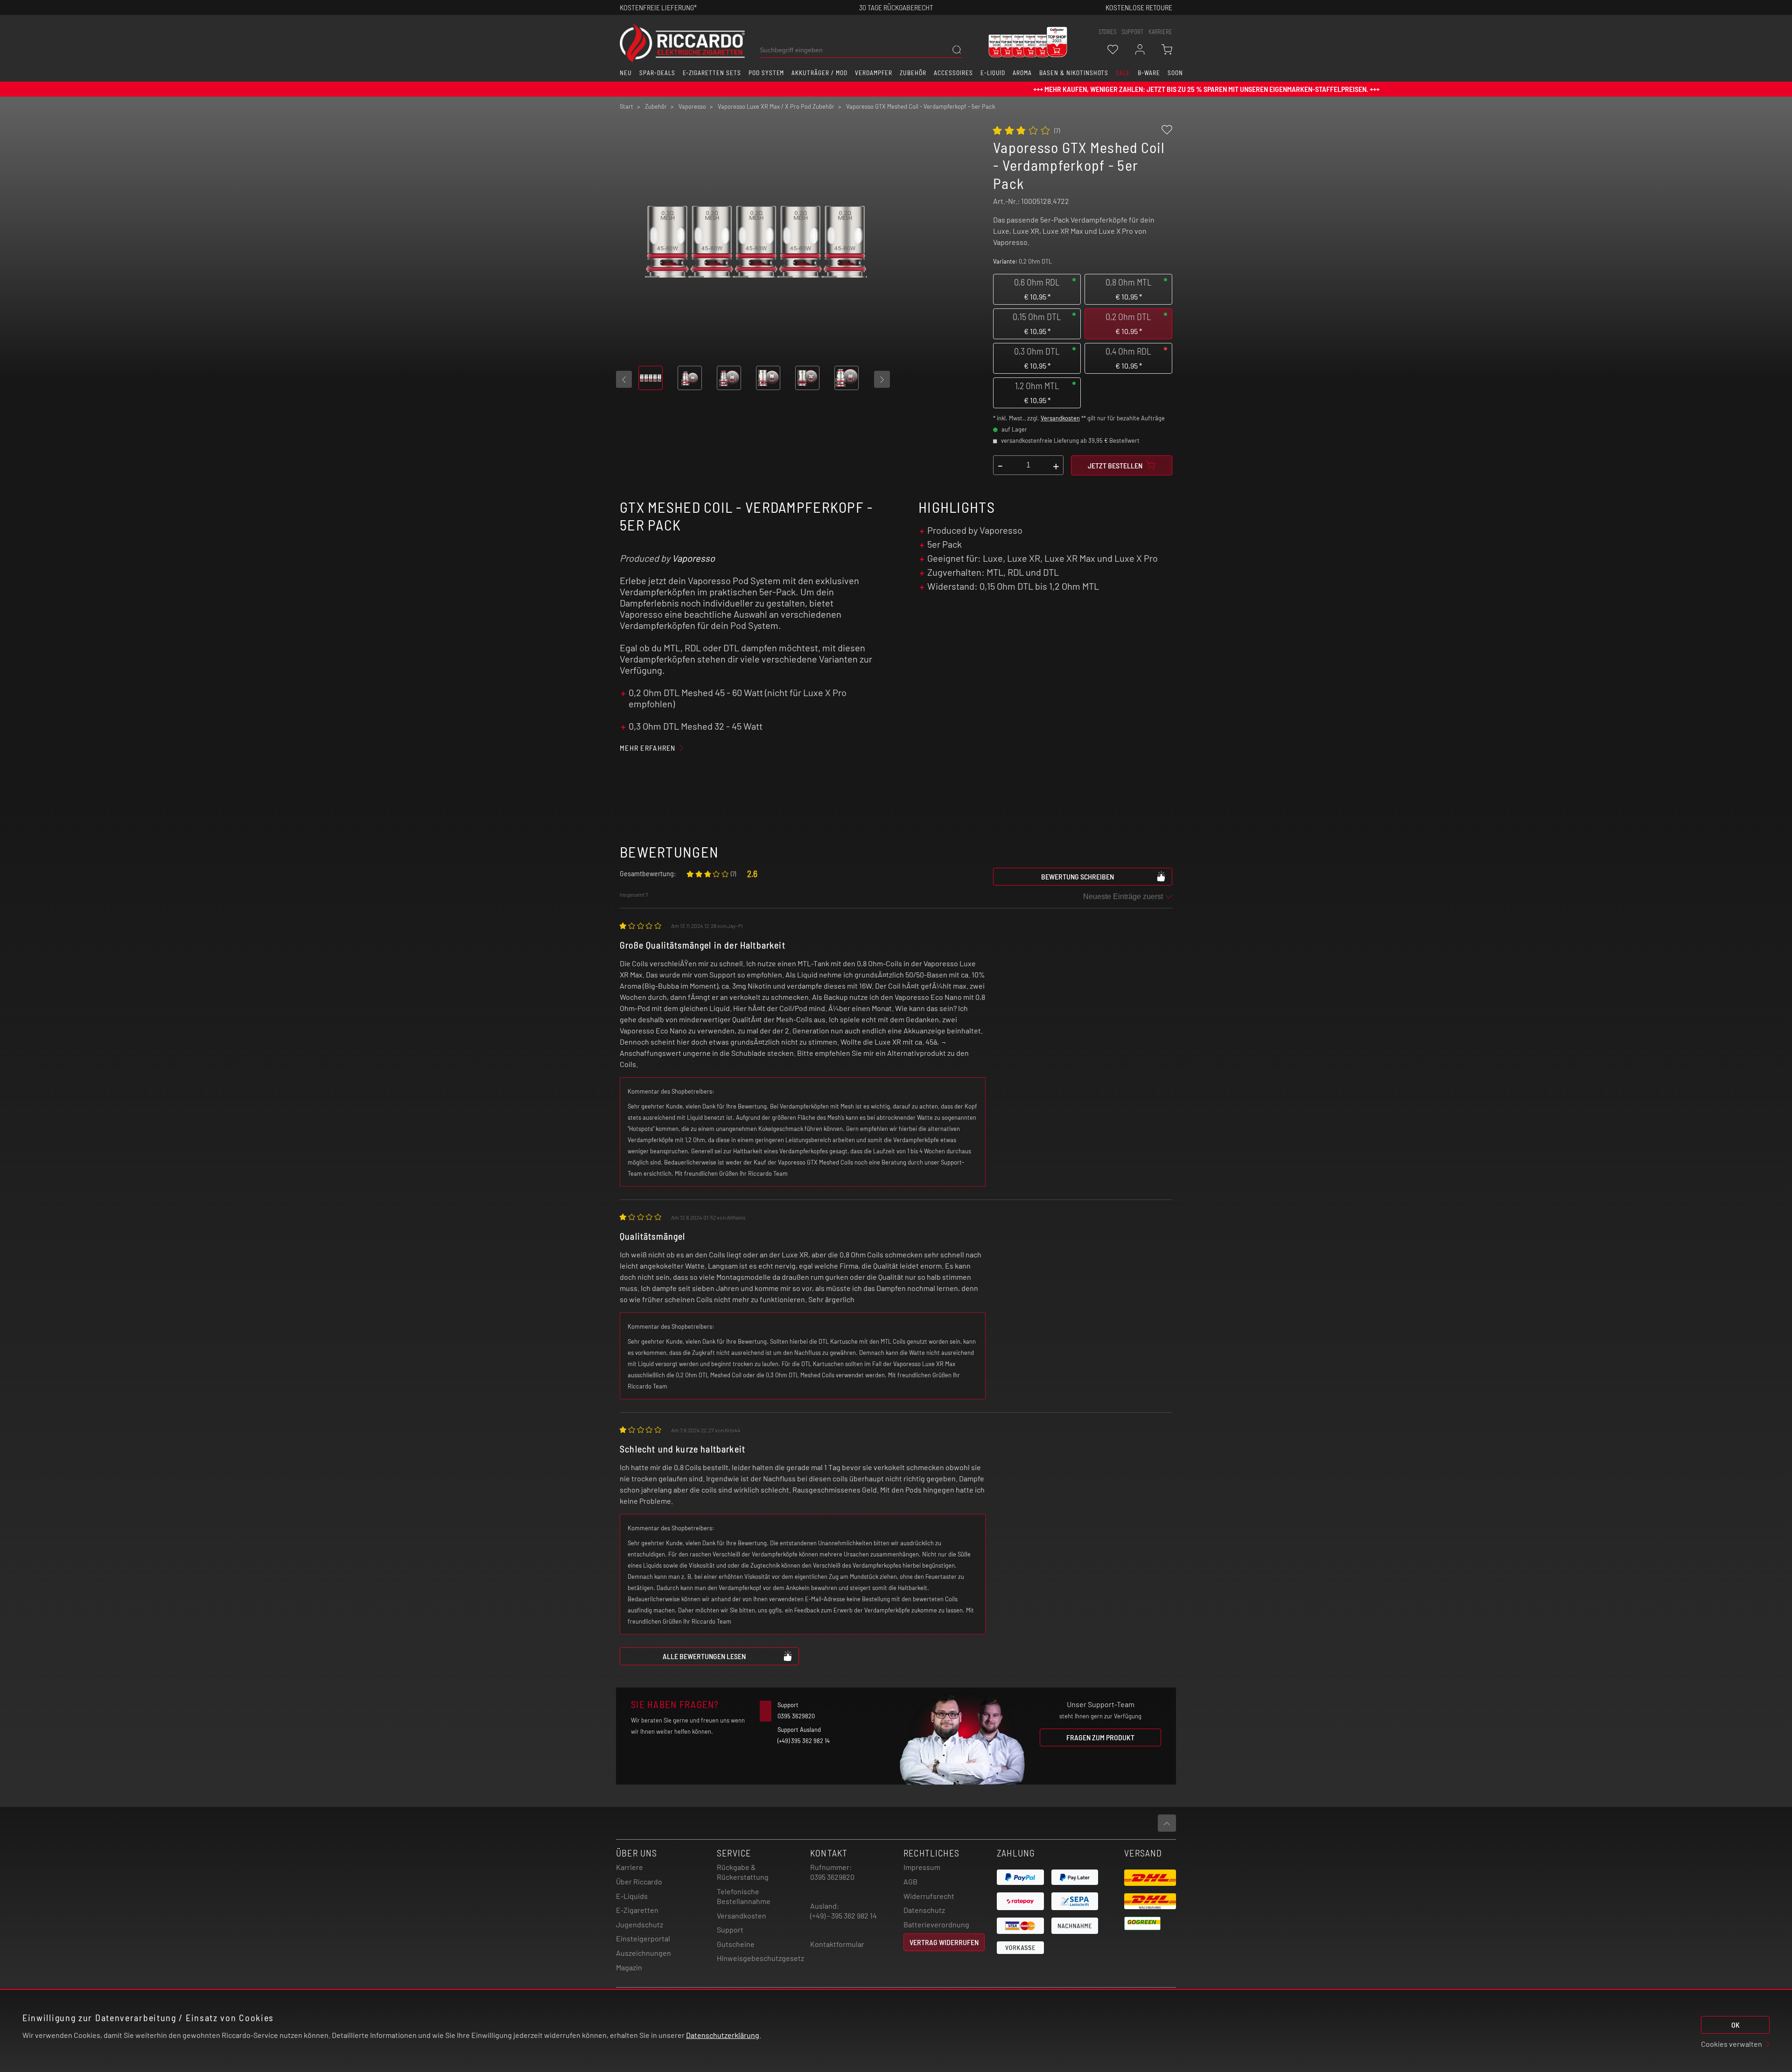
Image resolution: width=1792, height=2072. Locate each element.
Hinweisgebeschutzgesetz (760, 1958)
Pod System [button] (766, 73)
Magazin (629, 1967)
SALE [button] (1123, 73)
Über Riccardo (639, 1881)
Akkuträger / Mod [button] (819, 73)
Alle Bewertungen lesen (704, 1656)
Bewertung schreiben (1078, 876)
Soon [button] (1175, 73)
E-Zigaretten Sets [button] (712, 73)
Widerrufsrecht (929, 1896)
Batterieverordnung (936, 1924)
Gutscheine (736, 1944)
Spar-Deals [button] (657, 73)
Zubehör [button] (913, 73)
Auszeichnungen (644, 1953)
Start (626, 106)
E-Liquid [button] (993, 73)
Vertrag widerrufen (944, 1942)
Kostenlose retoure (1139, 7)
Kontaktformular (837, 1944)
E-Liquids (632, 1896)
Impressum (922, 1867)
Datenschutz (924, 1910)
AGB (910, 1881)
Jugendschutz (640, 1924)
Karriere (1160, 32)
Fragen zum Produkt (1100, 1737)
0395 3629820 (832, 1877)
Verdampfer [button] (874, 73)
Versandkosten (1060, 418)
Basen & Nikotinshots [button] (1074, 73)
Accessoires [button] (953, 73)
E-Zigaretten (637, 1910)
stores (1107, 32)
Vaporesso (693, 558)
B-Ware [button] (1149, 73)
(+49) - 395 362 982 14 (843, 1915)
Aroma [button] (1022, 73)
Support (730, 1929)
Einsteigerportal (643, 1938)
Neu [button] (626, 73)
